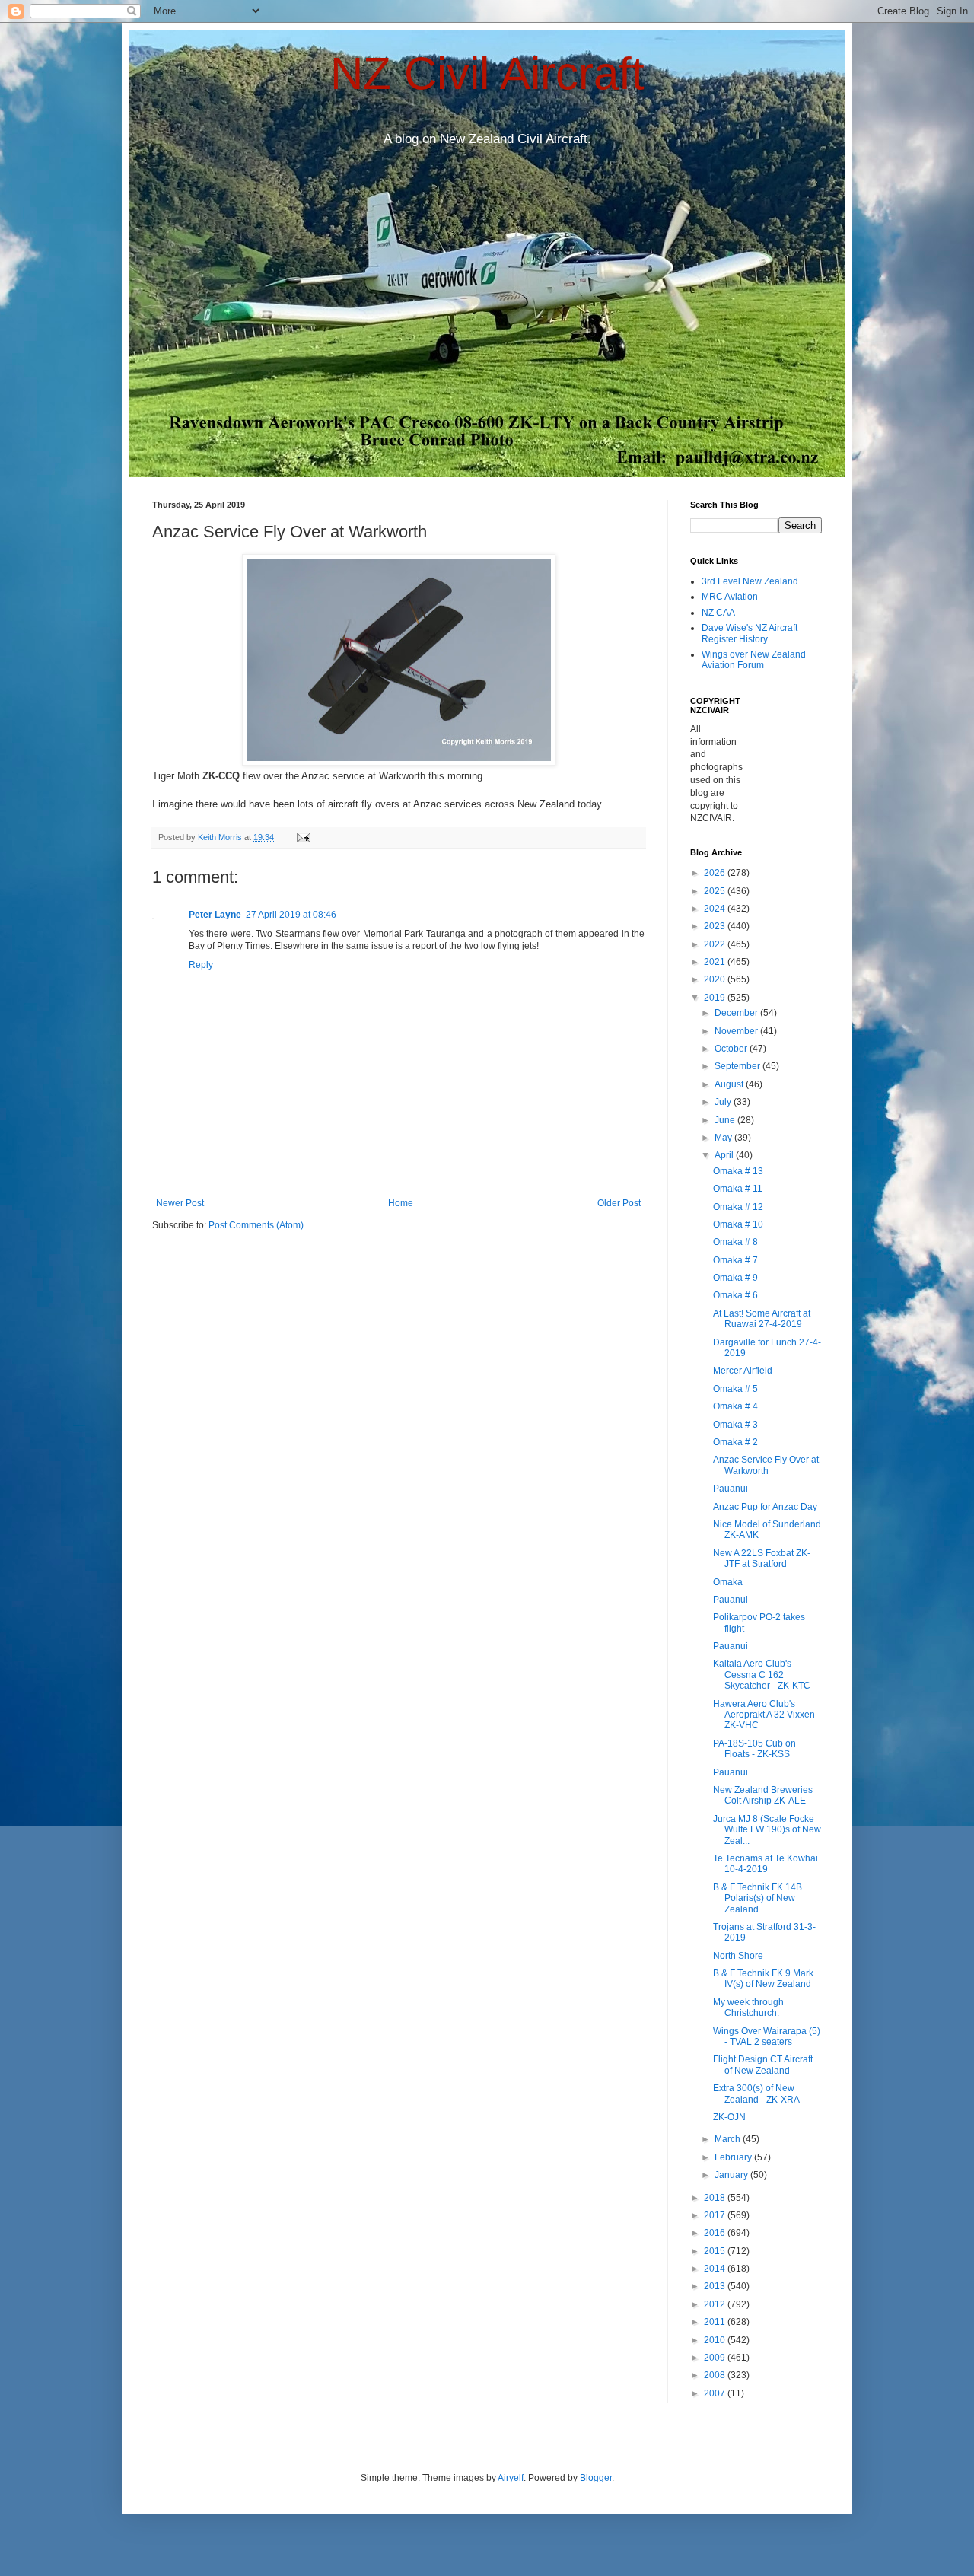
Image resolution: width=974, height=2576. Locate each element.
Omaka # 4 (735, 1406)
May (724, 1138)
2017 (716, 2215)
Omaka (728, 1582)
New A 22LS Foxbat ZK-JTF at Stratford (762, 1559)
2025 (716, 891)
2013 (716, 2286)
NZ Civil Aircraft (487, 73)
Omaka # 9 (735, 1278)
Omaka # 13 (738, 1171)
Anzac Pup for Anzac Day (765, 1507)
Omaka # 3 (735, 1425)
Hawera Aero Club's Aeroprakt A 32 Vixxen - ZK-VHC (767, 1715)
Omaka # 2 (735, 1442)
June (726, 1120)
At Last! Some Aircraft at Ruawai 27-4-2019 (762, 1319)
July (724, 1102)
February (734, 2157)
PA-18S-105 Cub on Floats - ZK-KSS (754, 1749)
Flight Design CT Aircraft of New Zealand (763, 2065)
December (737, 1013)
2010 (716, 2340)
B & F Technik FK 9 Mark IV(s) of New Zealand (763, 1979)
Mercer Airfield (743, 1371)
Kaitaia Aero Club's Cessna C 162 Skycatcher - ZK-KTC (762, 1675)
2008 (716, 2375)
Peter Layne (215, 915)
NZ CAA (718, 613)
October (732, 1049)
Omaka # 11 (738, 1189)
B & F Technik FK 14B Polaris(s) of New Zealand (758, 1898)
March (729, 2139)
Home (401, 1203)
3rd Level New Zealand (750, 581)
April (725, 1155)
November (737, 1031)
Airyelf (511, 2478)
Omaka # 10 (738, 1224)
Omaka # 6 (735, 1295)
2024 (716, 909)
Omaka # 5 (735, 1389)
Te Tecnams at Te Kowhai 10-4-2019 (766, 1864)
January (732, 2175)
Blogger (596, 2478)
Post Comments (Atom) (256, 1225)
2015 (716, 2251)
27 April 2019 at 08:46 (291, 915)
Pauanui (730, 1489)
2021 (716, 962)
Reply (201, 965)
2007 (716, 2393)
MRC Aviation (730, 597)
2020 (716, 979)
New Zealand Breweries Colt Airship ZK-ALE (763, 1795)
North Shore (738, 1956)
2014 (716, 2269)
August (730, 1084)
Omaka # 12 (738, 1207)
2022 (716, 944)
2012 (716, 2304)
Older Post (619, 1203)
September (738, 1066)
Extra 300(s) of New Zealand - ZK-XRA (756, 2094)
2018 (716, 2198)
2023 (716, 926)
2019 (716, 998)
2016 (716, 2233)
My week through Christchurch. (748, 2008)
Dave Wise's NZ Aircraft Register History (750, 633)
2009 (716, 2358)
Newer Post (180, 1203)
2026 (716, 873)
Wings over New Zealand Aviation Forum (754, 660)
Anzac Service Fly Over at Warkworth (766, 1465)
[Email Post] (303, 837)
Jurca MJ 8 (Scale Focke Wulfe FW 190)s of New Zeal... (767, 1830)
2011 (716, 2322)
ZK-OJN (729, 2117)
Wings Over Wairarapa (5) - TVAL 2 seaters (767, 2036)
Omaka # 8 (735, 1242)
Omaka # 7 (735, 1260)
